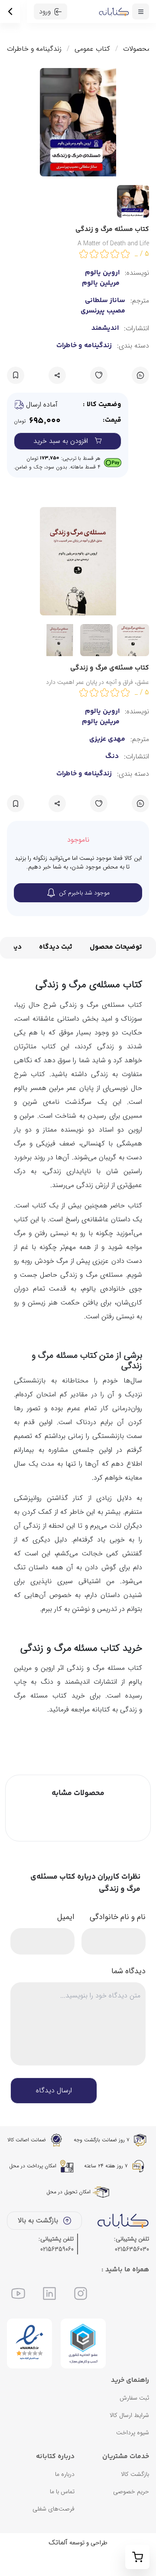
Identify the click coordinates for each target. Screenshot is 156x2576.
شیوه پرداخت (133, 2433)
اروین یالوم (102, 712)
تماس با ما (62, 2491)
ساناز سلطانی (105, 301)
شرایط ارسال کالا (129, 2415)
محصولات (137, 49)
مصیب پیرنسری (103, 311)
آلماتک (58, 2542)
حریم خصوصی (131, 2491)
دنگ (112, 757)
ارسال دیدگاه (54, 2090)
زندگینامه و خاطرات (34, 49)
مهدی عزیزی (107, 739)
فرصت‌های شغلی (54, 2509)
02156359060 (57, 2249)
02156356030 (132, 2249)
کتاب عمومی (92, 49)
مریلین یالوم (101, 722)
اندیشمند (105, 329)
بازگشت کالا (135, 2474)
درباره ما (65, 2474)
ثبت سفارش (134, 2398)
